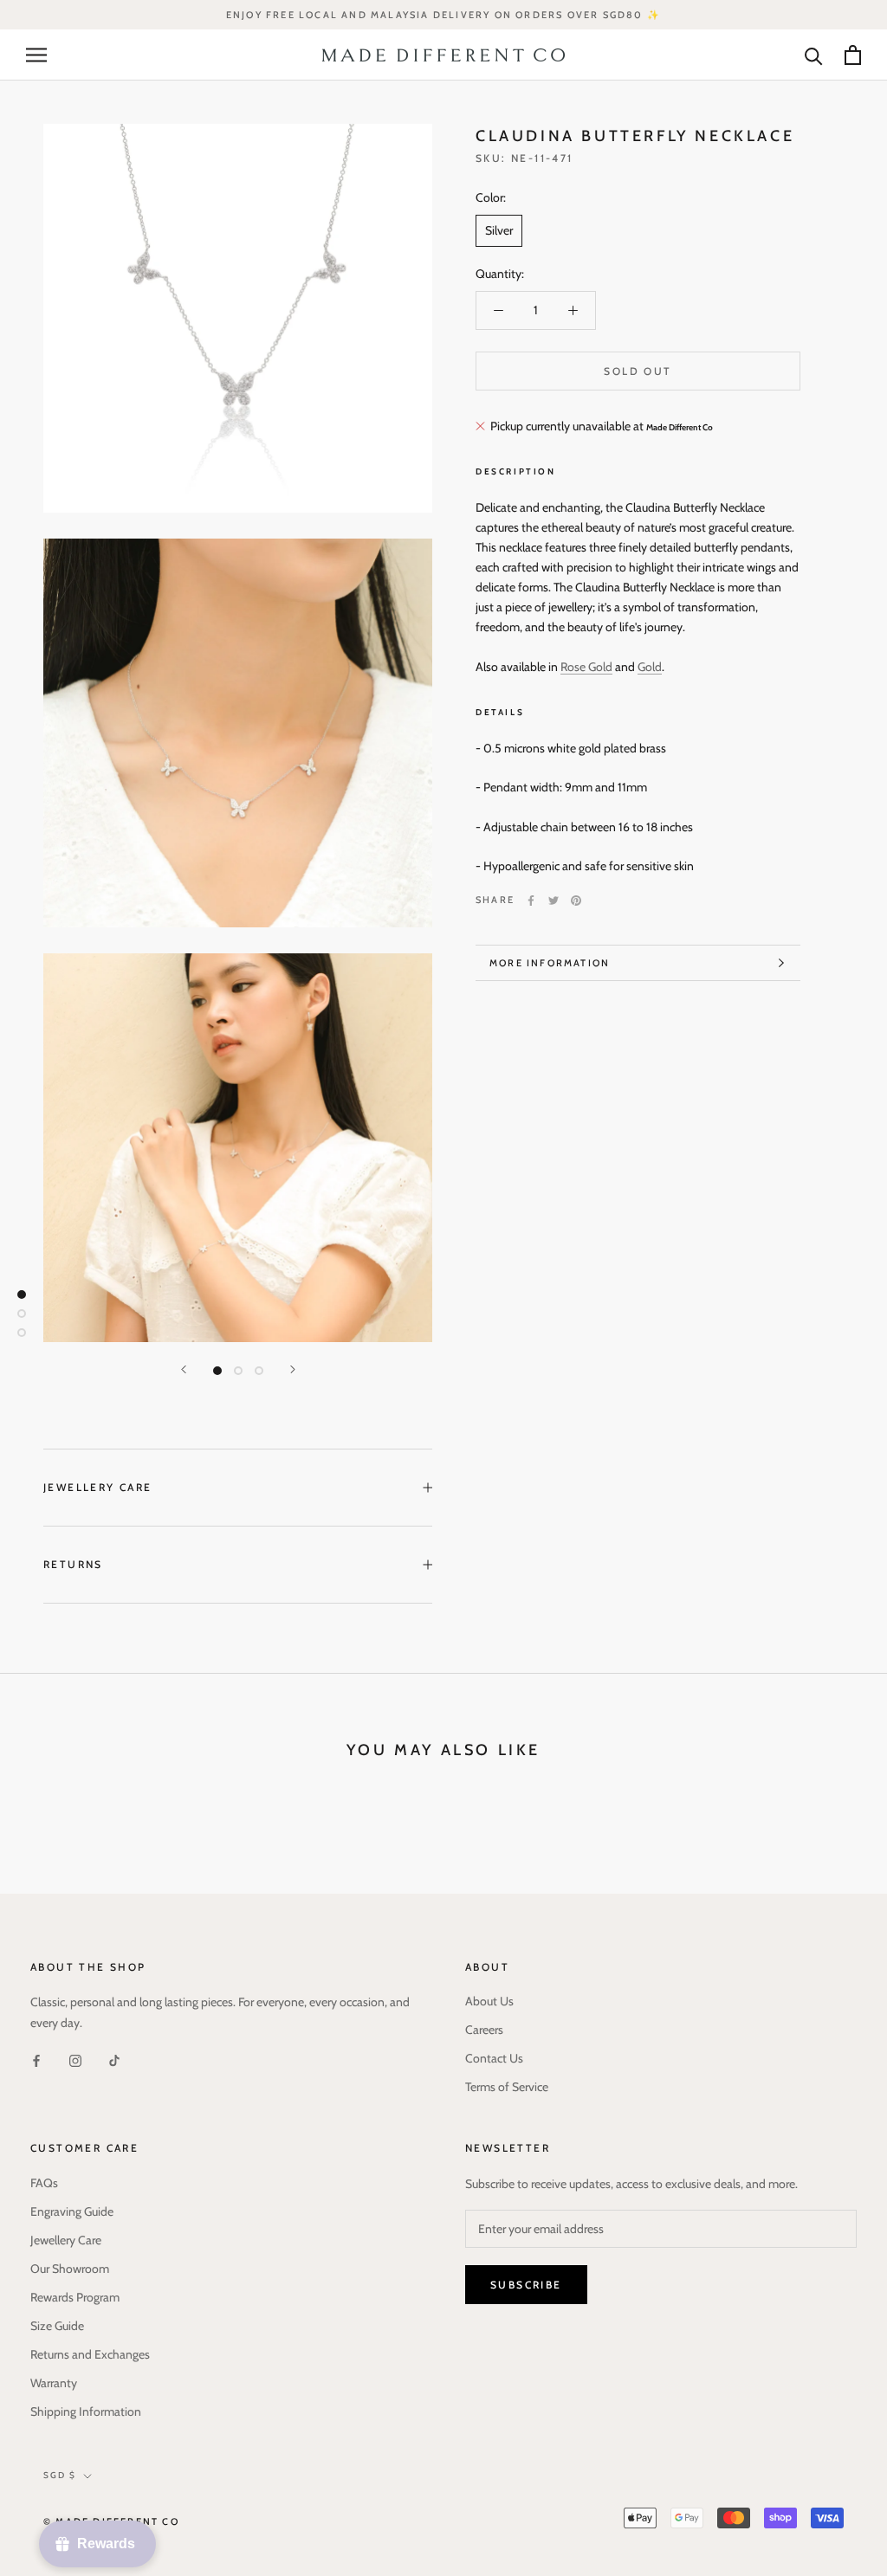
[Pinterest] (576, 901)
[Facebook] (531, 901)
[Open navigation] (36, 55)
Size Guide (57, 2326)
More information (550, 963)
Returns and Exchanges (90, 2354)
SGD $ (60, 2475)
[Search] (814, 55)
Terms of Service (507, 2087)
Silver (499, 230)
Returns (73, 1564)
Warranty (54, 2383)
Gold (650, 667)
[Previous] (184, 1369)
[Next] (293, 1369)
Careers (484, 2030)
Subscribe (526, 2285)
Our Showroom (70, 2269)
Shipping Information (86, 2411)
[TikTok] (114, 2060)
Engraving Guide (72, 2211)
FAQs (44, 2183)
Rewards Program (75, 2297)
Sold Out (638, 371)
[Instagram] (75, 2060)
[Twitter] (554, 901)
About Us (489, 2001)
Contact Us (494, 2058)
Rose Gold (586, 667)
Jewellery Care (98, 1487)
